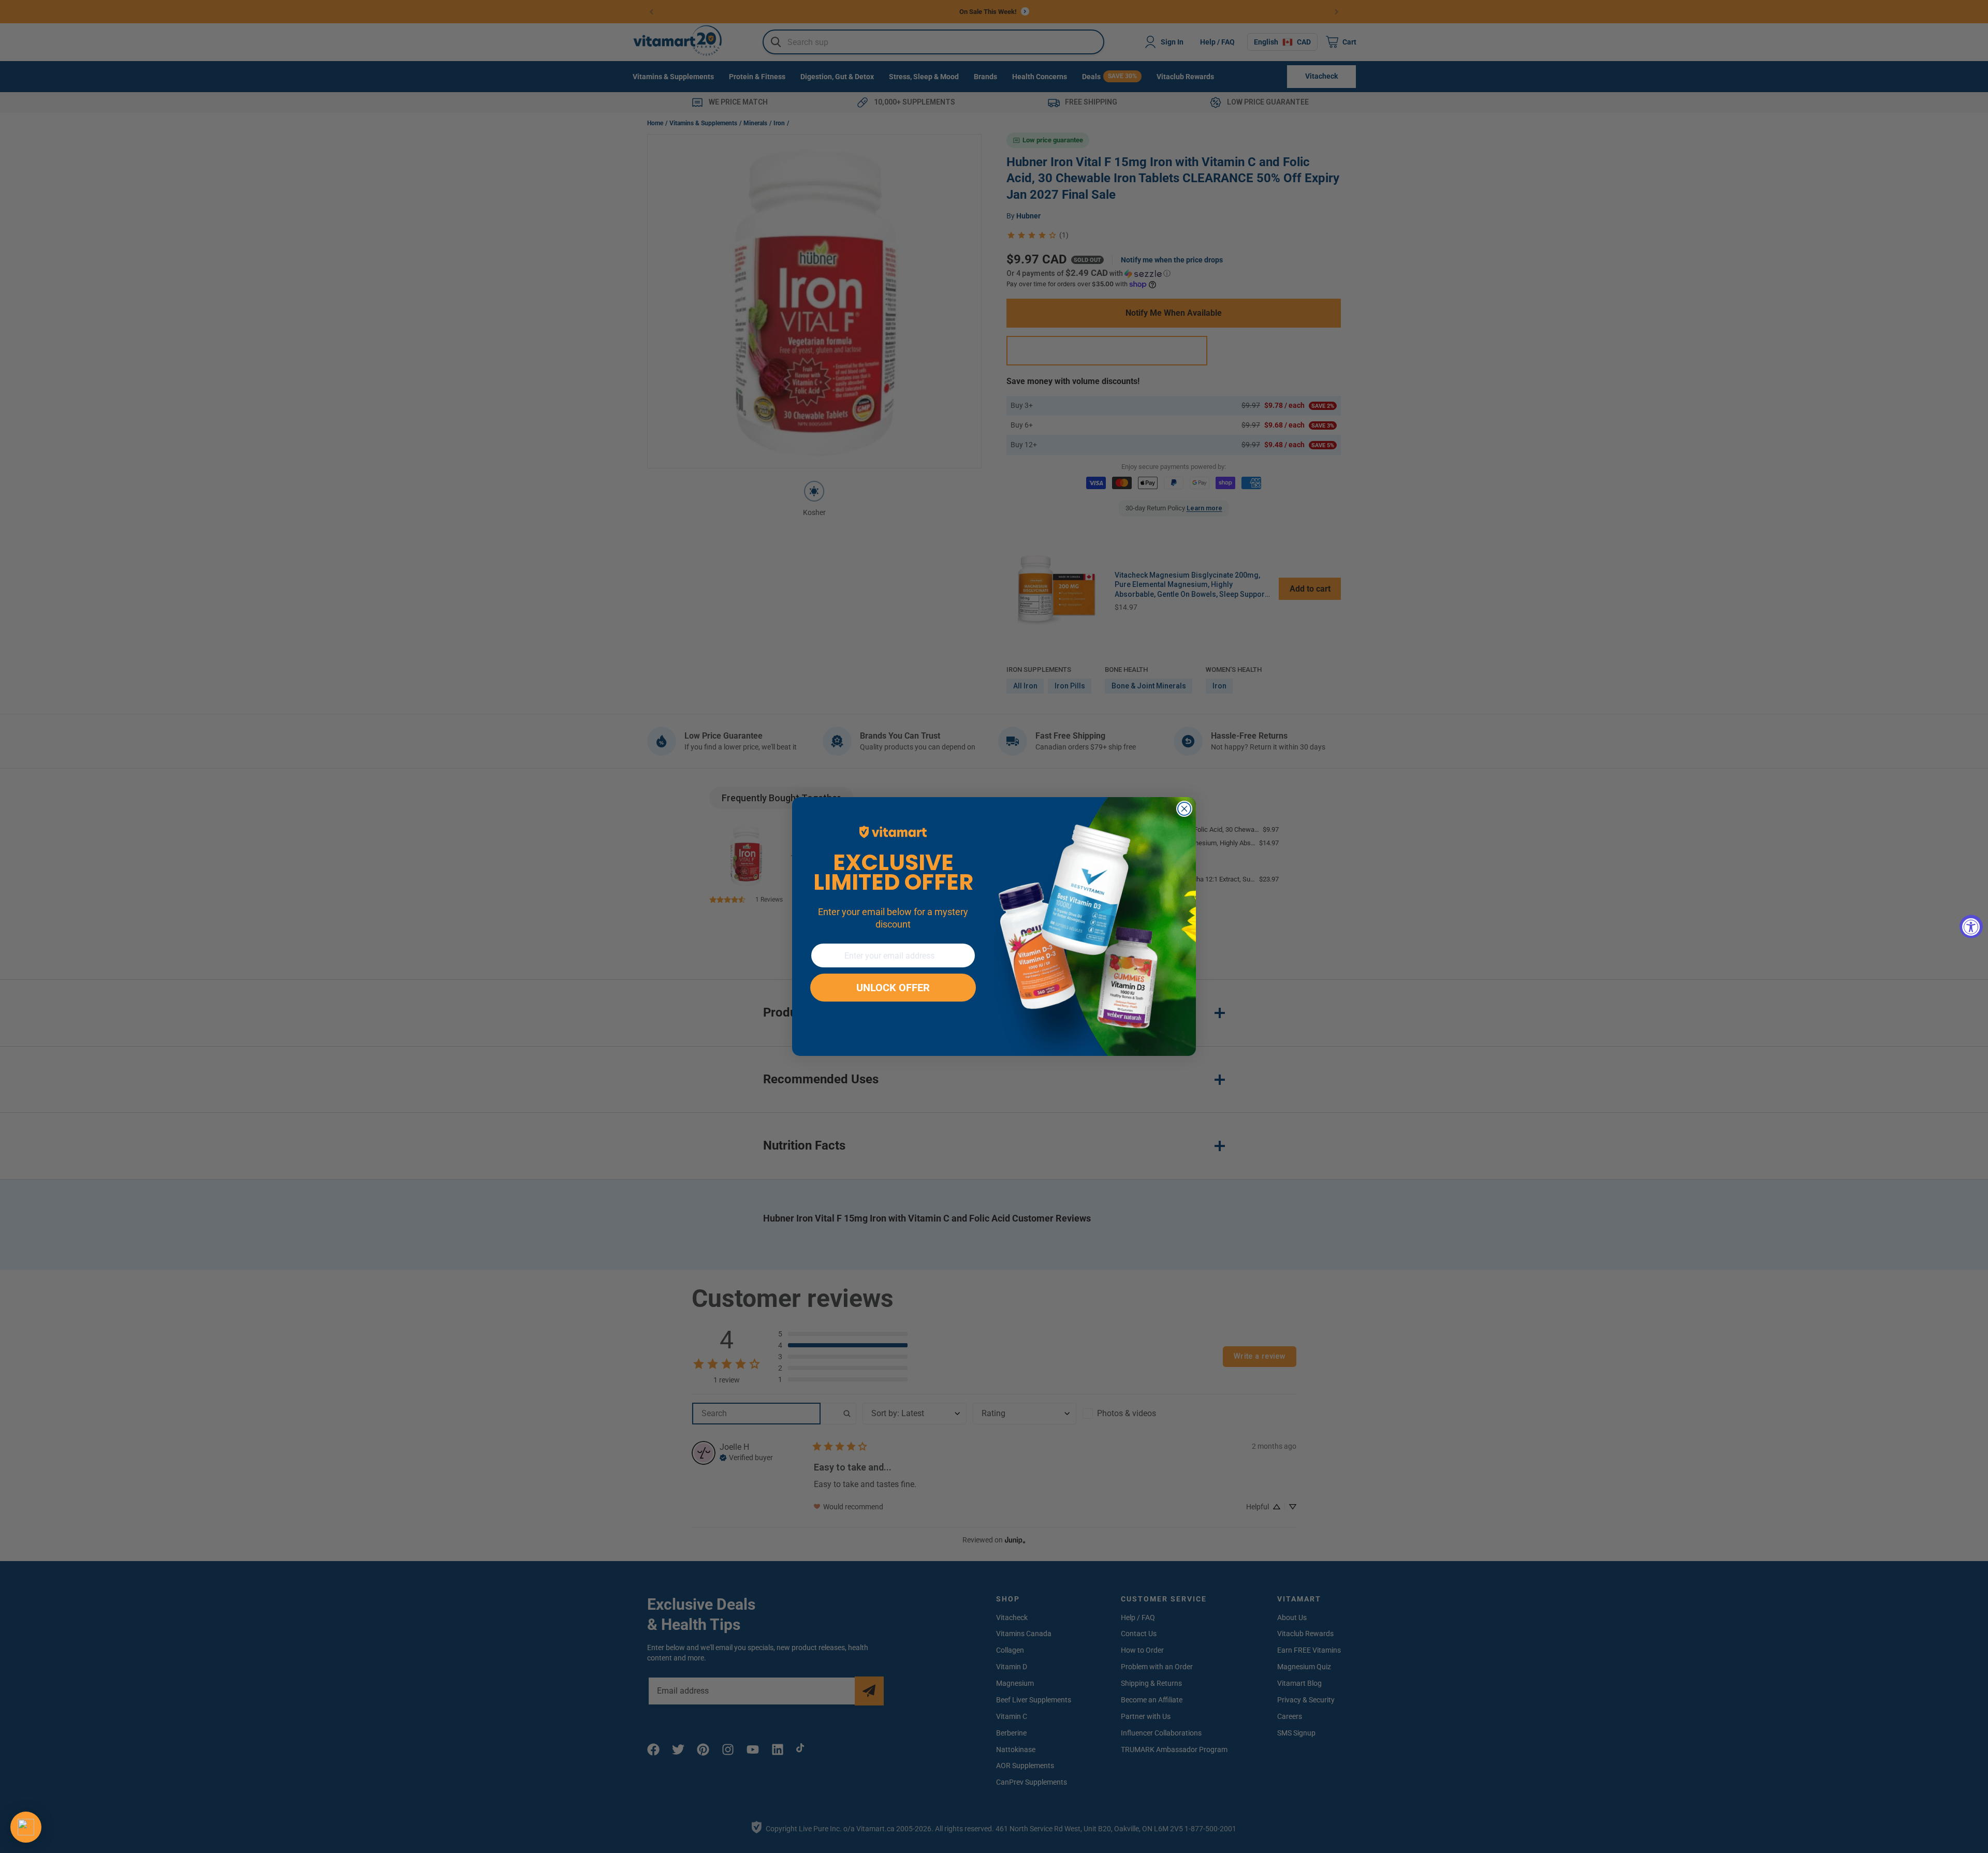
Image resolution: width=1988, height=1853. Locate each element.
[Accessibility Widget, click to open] (1971, 927)
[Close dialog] (1184, 809)
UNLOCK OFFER (893, 988)
